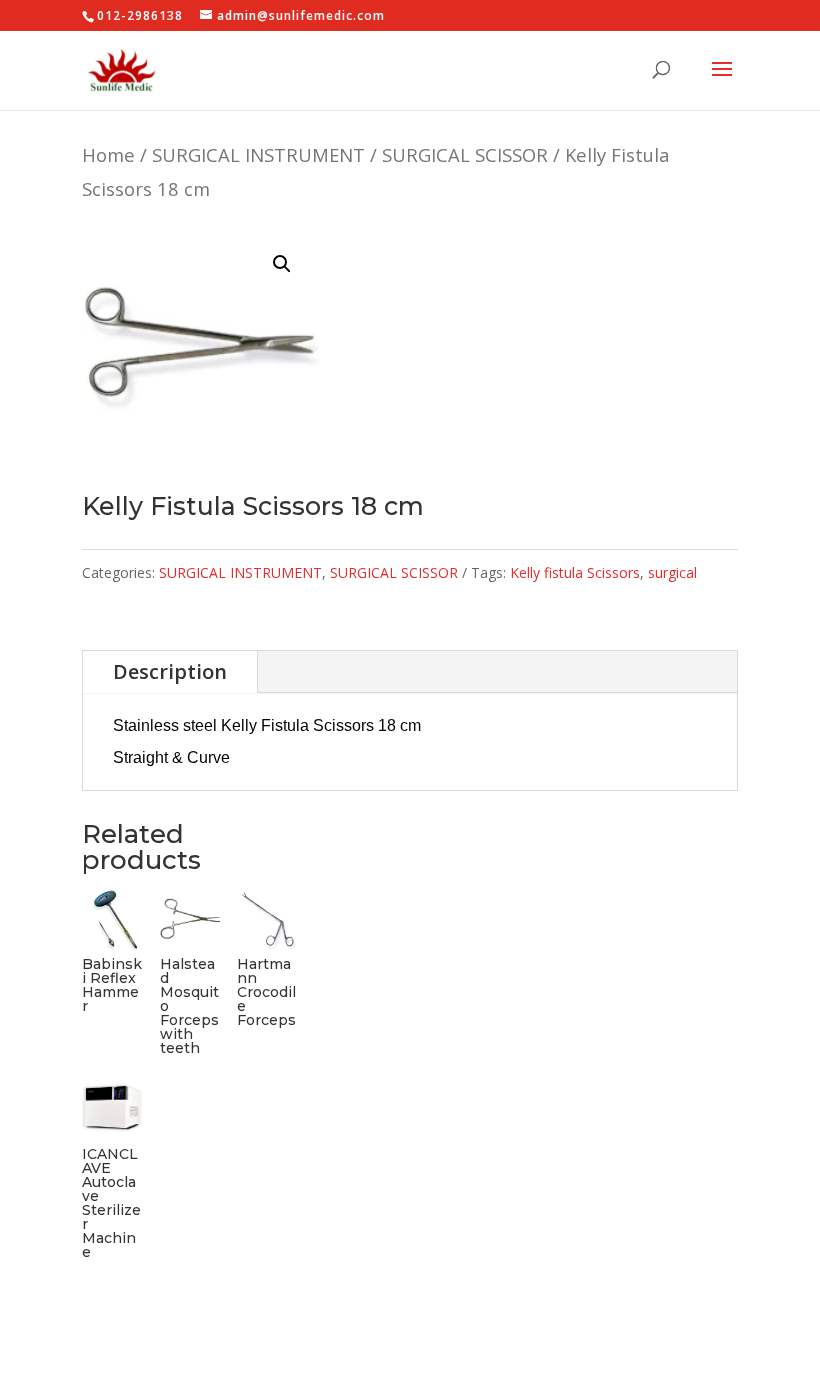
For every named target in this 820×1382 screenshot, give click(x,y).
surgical (672, 572)
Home (108, 154)
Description (170, 671)
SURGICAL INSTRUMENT (258, 154)
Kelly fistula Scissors (575, 572)
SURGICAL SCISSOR (465, 154)
